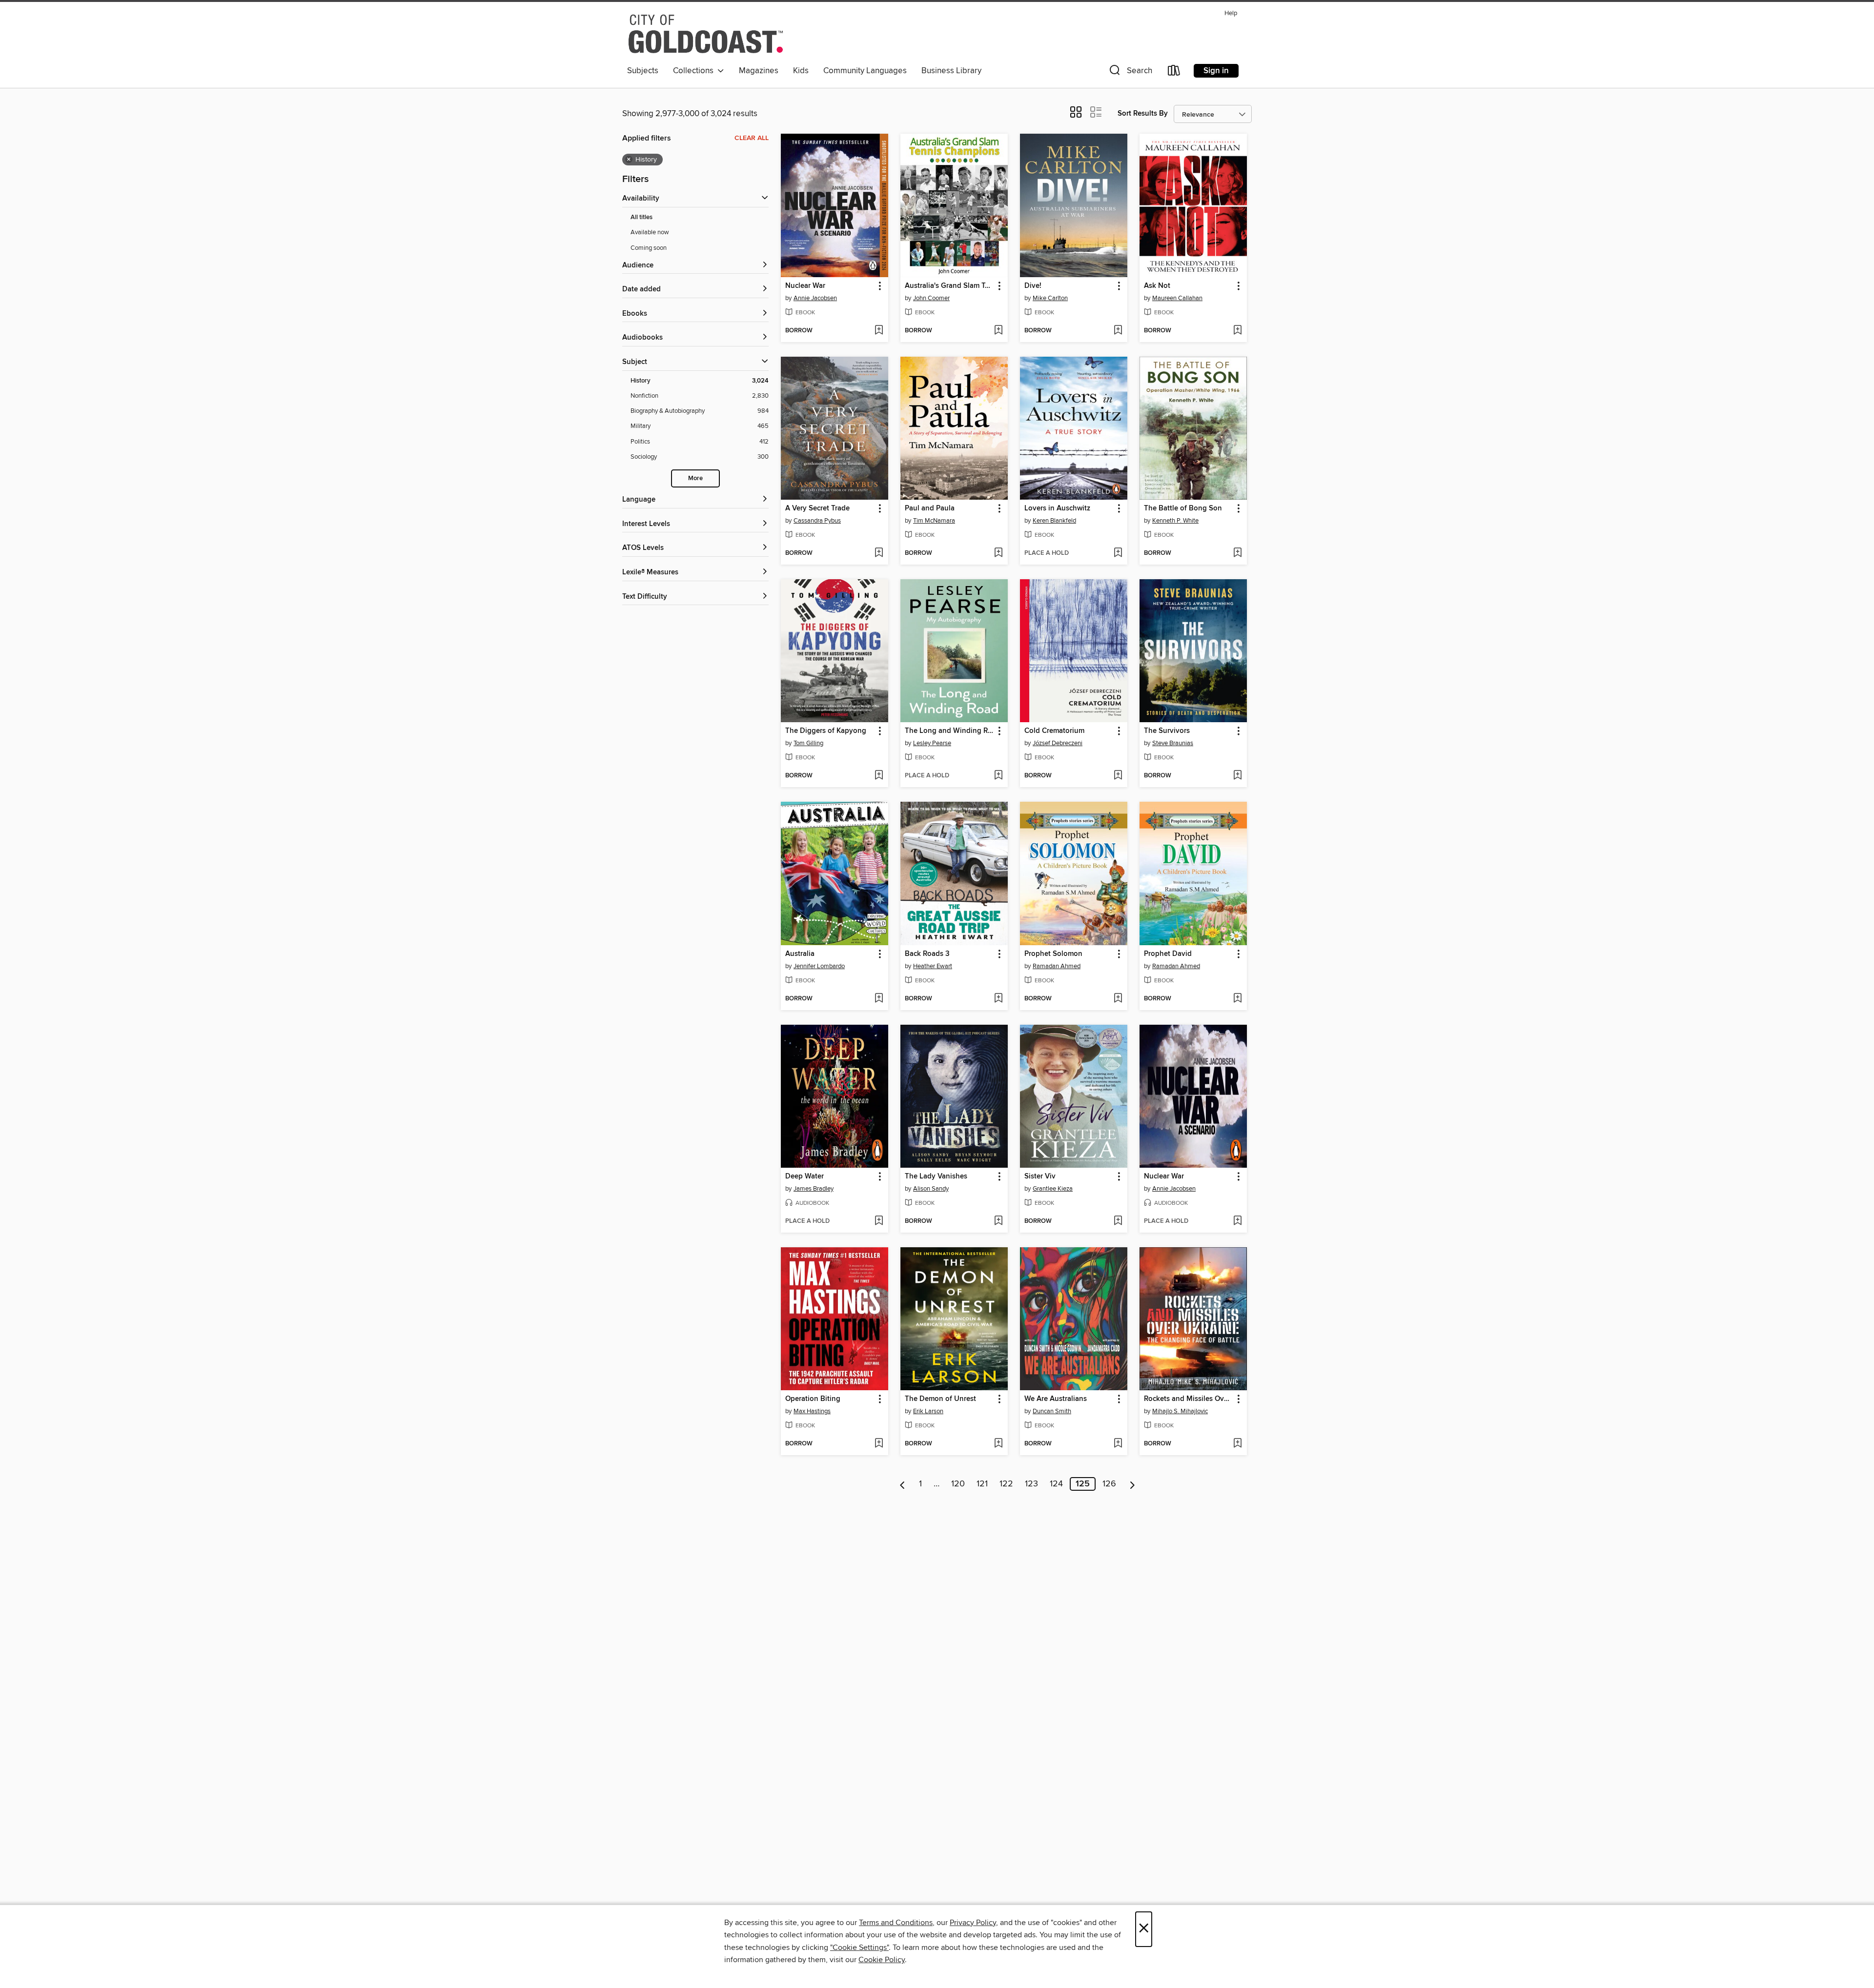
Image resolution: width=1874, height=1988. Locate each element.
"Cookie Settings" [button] (859, 1947)
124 (1056, 1484)
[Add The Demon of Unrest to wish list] (998, 1444)
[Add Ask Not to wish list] (1237, 331)
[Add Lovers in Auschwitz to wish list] (1118, 553)
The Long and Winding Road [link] (949, 731)
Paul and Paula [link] (930, 508)
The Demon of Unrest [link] (940, 1399)
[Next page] (1132, 1484)
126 (1109, 1484)
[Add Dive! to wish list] (1118, 331)
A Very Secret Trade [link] (817, 508)
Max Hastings (812, 1411)
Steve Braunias (1173, 743)
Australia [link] (800, 954)
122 (1006, 1484)
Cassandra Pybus (817, 521)
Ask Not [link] (1157, 286)
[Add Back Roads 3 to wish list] (998, 999)
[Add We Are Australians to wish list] (1118, 1444)
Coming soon (649, 248)
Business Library (951, 71)
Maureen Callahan (1177, 298)
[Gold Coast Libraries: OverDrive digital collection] (706, 34)
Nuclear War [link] (805, 286)
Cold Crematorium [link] (1054, 731)
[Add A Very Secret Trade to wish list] (879, 553)
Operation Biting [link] (813, 1399)
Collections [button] (695, 71)
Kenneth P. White (1175, 521)
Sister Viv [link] (1040, 1177)
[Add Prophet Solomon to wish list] (1118, 999)
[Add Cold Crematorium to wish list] (1118, 776)
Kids (801, 71)
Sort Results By (1143, 113)
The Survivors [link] (1167, 731)
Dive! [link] (1033, 286)
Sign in (1216, 71)
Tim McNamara (934, 521)
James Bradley (814, 1189)
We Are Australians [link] (1056, 1399)
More (695, 478)
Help (1231, 13)
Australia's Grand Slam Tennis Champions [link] (949, 286)
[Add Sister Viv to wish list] (1118, 1221)
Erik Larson (928, 1411)
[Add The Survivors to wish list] (1237, 776)
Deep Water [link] (805, 1177)
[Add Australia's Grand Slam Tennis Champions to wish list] (998, 331)
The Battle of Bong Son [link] (1183, 508)
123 (1031, 1484)
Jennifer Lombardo (819, 966)
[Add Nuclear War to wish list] (879, 331)
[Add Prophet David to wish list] (1237, 999)
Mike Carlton (1050, 298)
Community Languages (865, 71)
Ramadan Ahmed (1057, 966)
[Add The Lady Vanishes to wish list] (998, 1221)
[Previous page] (903, 1484)
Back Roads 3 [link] (927, 954)
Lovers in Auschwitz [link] (1057, 508)
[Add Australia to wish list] (879, 999)
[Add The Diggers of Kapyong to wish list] (879, 776)
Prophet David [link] (1168, 954)
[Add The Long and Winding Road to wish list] (998, 776)
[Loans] (1174, 72)
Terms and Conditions (896, 1923)
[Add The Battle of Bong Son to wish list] (1237, 553)
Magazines (759, 71)
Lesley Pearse (932, 743)
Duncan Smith (1052, 1411)
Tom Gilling (808, 743)
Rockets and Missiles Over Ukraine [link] (1189, 1399)
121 (982, 1484)
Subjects (643, 71)
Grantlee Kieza (1053, 1189)
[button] (1130, 72)
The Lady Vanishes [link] (936, 1177)
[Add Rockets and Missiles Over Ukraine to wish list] (1237, 1444)
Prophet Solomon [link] (1053, 954)
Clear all (752, 138)
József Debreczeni (1058, 743)
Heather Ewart (933, 966)
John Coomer (931, 298)
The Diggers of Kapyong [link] (826, 731)
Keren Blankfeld (1054, 521)
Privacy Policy (973, 1923)
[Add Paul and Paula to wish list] (998, 553)
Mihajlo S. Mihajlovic (1180, 1411)
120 (958, 1484)
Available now (650, 232)
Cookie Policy (882, 1960)
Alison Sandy (931, 1189)
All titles (642, 217)
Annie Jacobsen (815, 298)
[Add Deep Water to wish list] (879, 1221)
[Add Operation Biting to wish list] (879, 1444)
